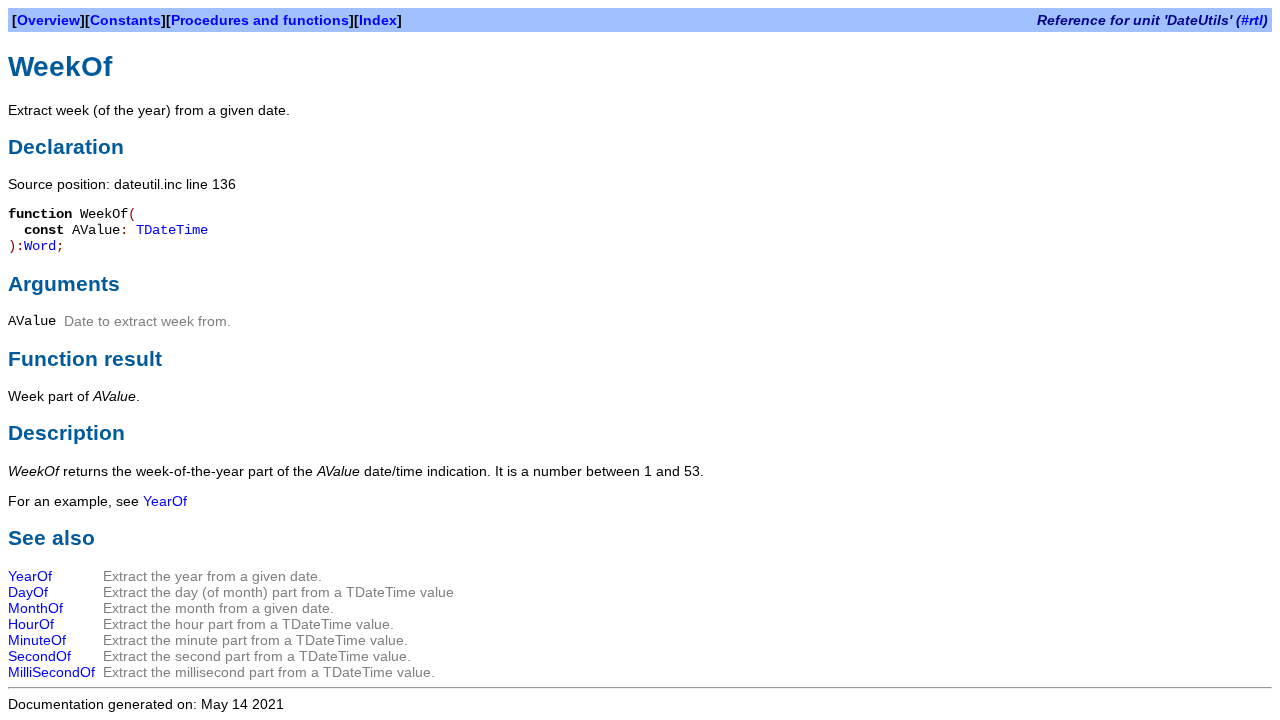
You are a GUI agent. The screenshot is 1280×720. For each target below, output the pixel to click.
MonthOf (35, 608)
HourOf (31, 624)
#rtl (1252, 20)
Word (40, 246)
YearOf (165, 501)
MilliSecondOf (51, 672)
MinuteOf (37, 640)
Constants (125, 20)
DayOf (28, 592)
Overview (48, 20)
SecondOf (39, 656)
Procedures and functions (260, 20)
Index (378, 20)
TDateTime (172, 230)
